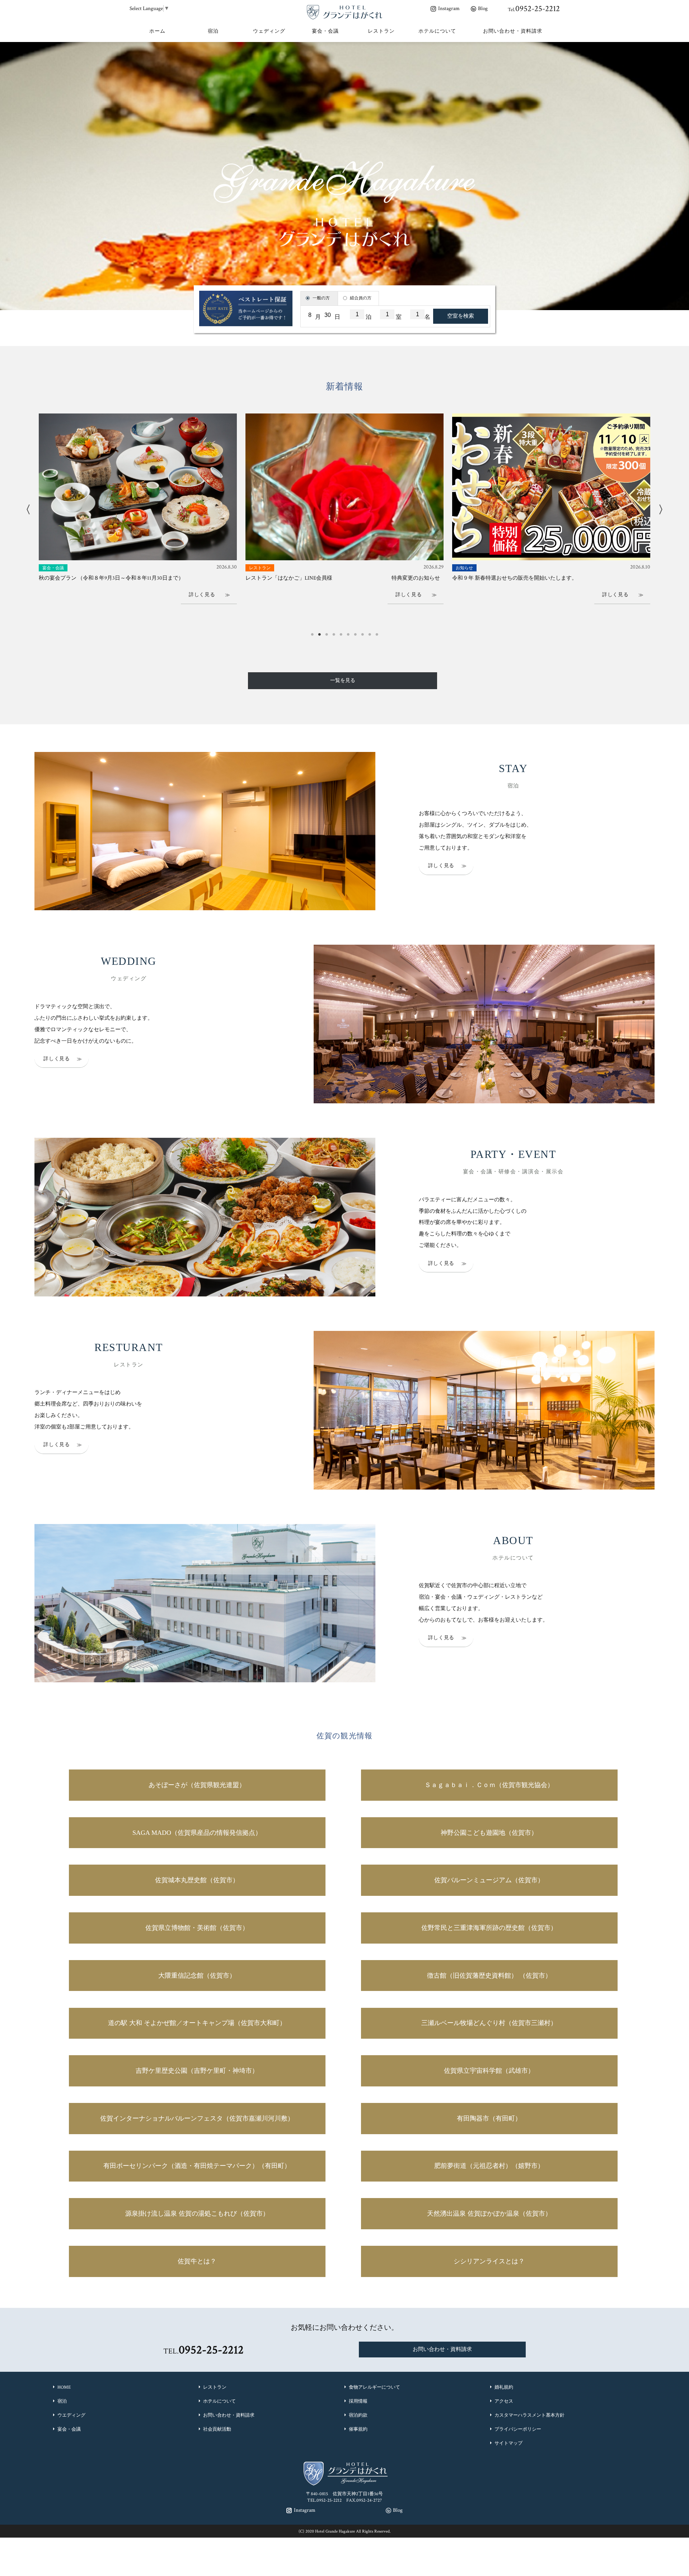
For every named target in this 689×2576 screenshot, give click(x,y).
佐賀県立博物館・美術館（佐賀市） (197, 1928)
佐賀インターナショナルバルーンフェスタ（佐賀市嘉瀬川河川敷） (197, 2118)
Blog (483, 8)
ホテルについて (219, 2401)
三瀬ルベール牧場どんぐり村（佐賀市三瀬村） (489, 2023)
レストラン (215, 2387)
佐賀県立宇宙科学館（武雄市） (489, 2071)
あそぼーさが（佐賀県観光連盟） (197, 1785)
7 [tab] (355, 632)
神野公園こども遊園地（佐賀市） (489, 1833)
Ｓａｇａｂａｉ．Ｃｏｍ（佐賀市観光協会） (489, 1785)
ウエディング (71, 2415)
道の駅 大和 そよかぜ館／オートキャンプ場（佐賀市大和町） (197, 2023)
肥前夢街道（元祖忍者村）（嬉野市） (489, 2166)
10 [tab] (377, 632)
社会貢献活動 (217, 2429)
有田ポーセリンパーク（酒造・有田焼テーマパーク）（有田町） (197, 2166)
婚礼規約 (504, 2387)
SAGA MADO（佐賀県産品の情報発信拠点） (197, 1833)
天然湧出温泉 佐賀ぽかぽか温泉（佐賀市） (489, 2213)
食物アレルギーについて (374, 2387)
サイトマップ (508, 2443)
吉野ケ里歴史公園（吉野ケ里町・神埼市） (197, 2071)
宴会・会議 (69, 2429)
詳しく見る (439, 865)
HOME (64, 2387)
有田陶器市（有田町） (489, 2118)
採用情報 (358, 2401)
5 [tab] (341, 632)
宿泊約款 (358, 2415)
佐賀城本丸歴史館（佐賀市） (197, 1880)
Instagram (449, 8)
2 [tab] (319, 632)
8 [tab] (362, 632)
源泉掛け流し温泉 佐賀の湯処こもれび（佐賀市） (197, 2213)
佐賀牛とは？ (197, 2261)
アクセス (504, 2401)
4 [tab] (334, 632)
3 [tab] (327, 632)
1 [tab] (312, 632)
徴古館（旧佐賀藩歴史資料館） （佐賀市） (489, 1976)
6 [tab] (348, 632)
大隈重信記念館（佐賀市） (197, 1976)
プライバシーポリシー (518, 2429)
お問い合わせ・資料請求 (442, 2349)
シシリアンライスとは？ (489, 2261)
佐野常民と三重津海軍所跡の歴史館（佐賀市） (489, 1928)
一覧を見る (343, 681)
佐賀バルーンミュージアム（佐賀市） (489, 1880)
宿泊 (62, 2401)
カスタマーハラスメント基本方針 (529, 2415)
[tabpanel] (138, 515)
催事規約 (358, 2429)
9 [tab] (370, 632)
